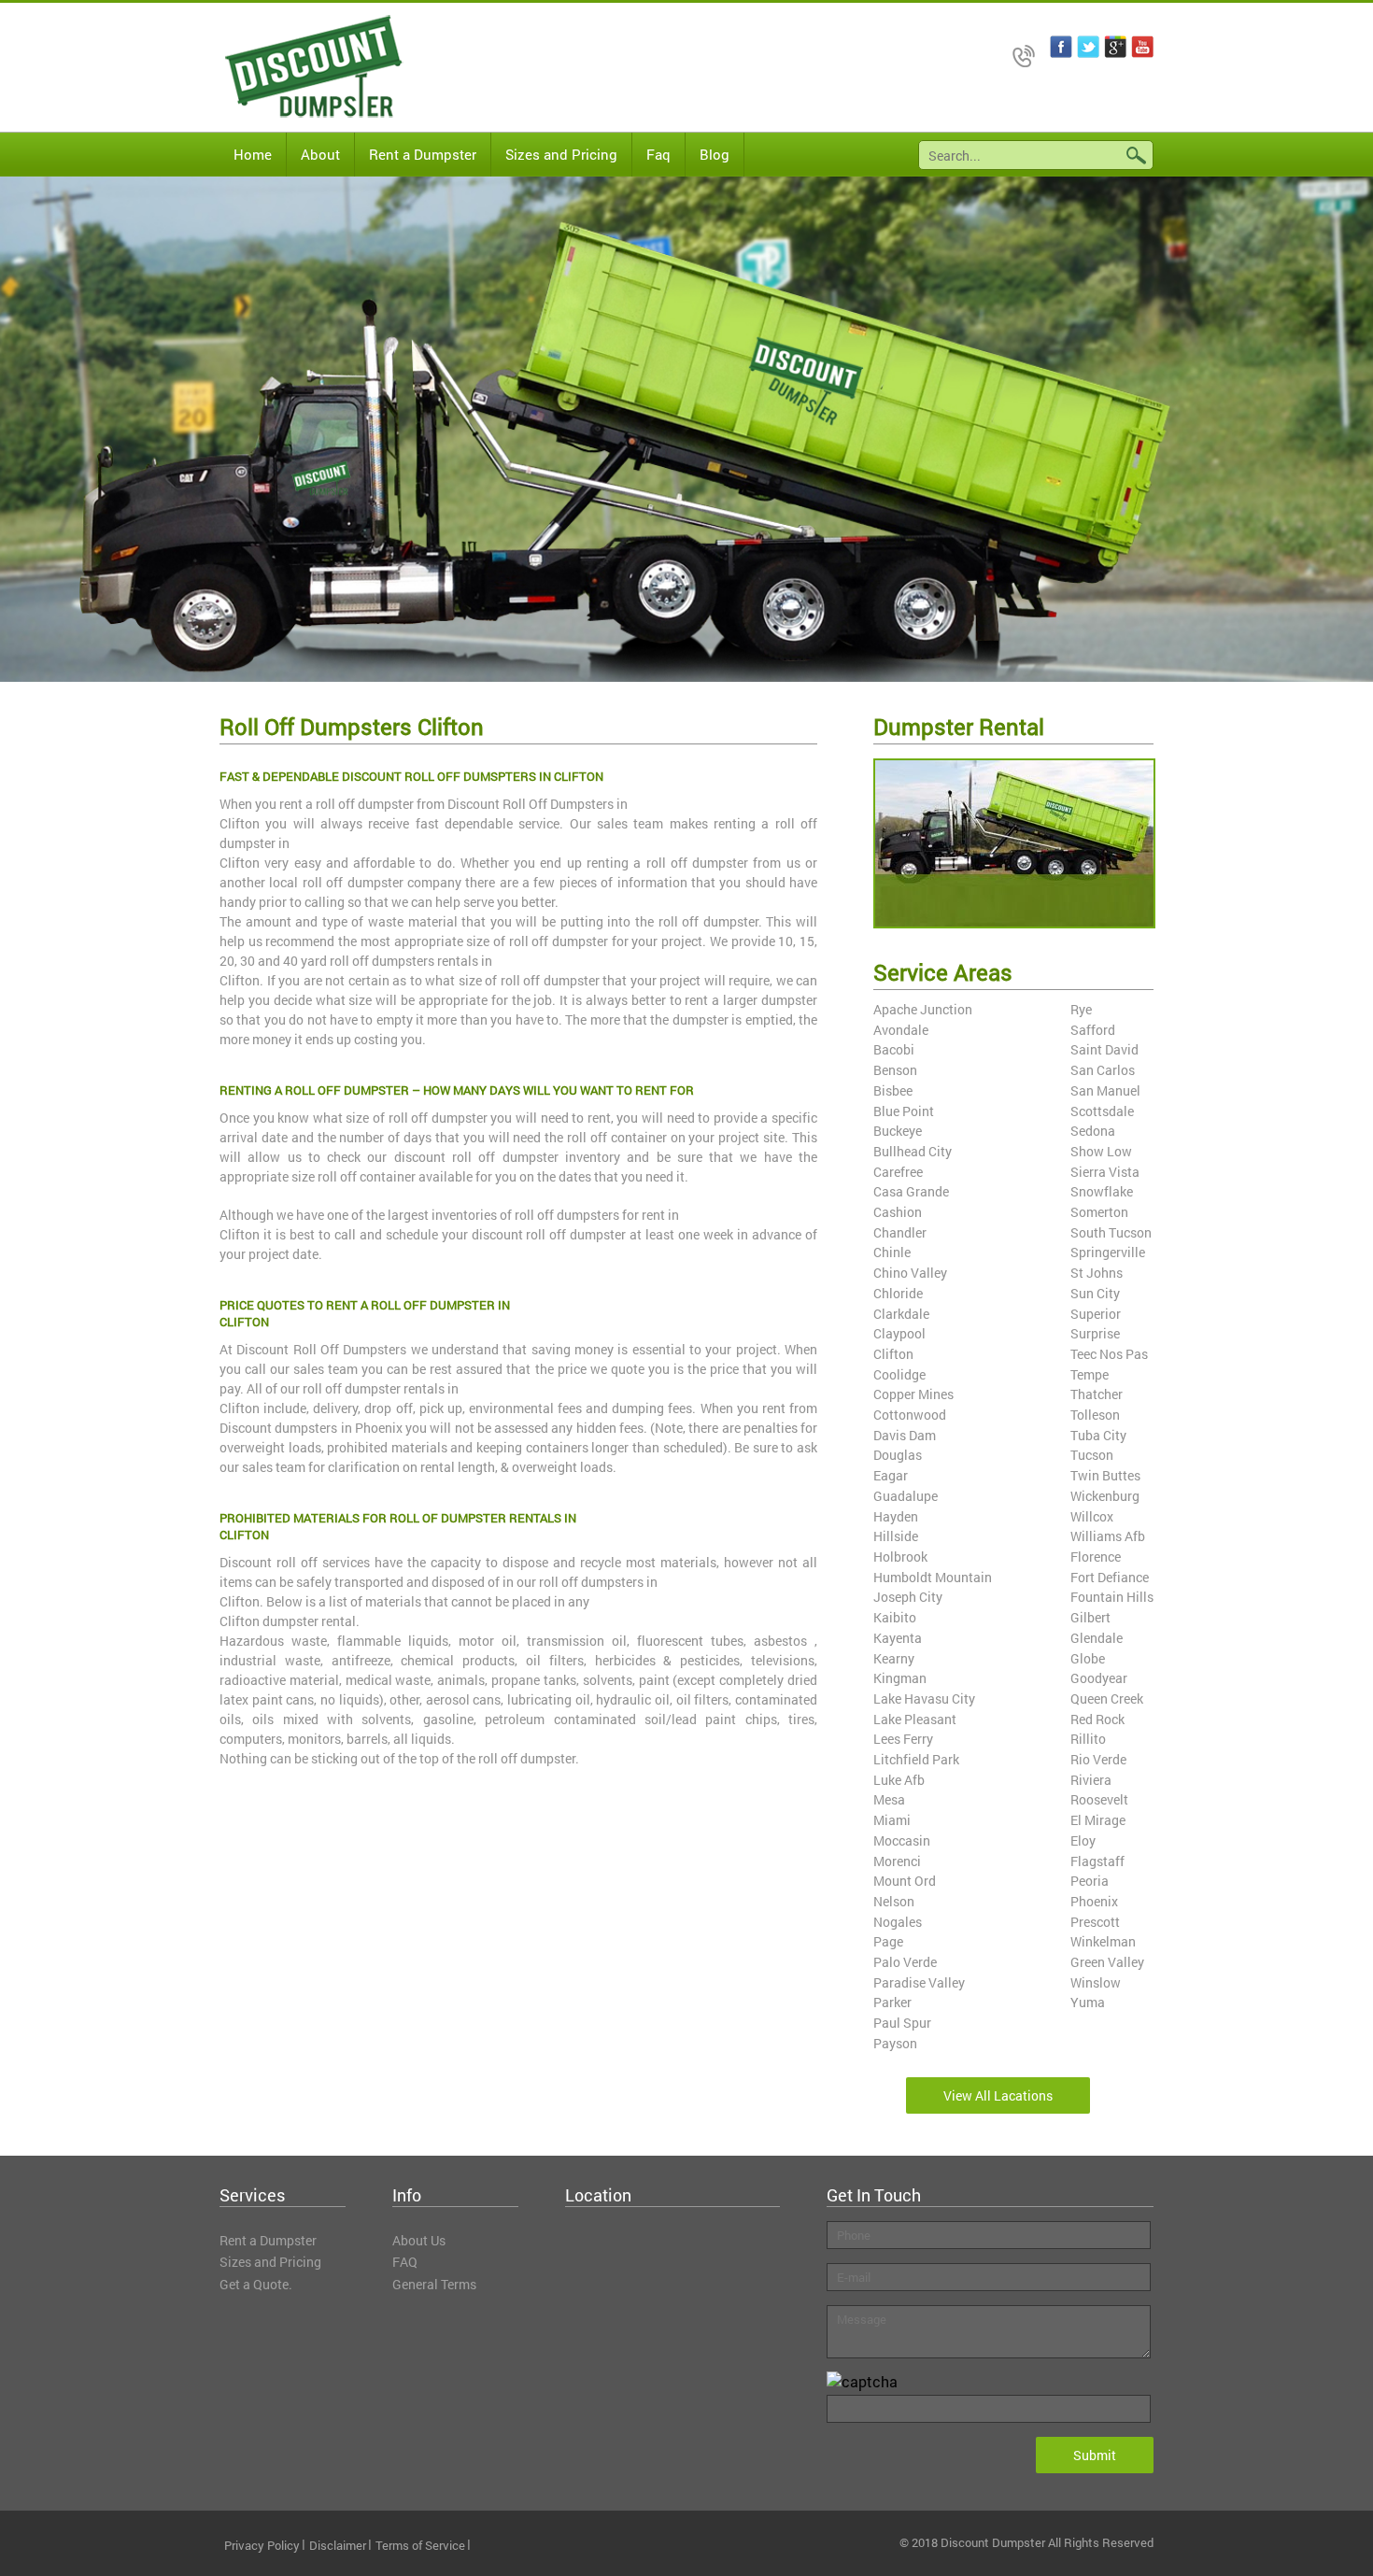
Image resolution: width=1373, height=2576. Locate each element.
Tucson (1092, 1455)
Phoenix (1094, 1901)
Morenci (897, 1861)
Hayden (896, 1516)
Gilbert (1090, 1617)
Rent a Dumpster (423, 154)
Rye (1081, 1009)
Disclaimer (338, 2545)
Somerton (1099, 1212)
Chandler (900, 1232)
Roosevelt (1099, 1799)
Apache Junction (923, 1009)
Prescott (1095, 1922)
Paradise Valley (919, 1982)
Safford (1093, 1030)
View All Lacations (998, 2095)
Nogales (898, 1922)
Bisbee (893, 1090)
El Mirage (1098, 1820)
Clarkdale (901, 1314)
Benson (895, 1070)
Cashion (898, 1212)
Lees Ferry (903, 1739)
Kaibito (895, 1617)
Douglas (898, 1455)
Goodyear (1099, 1678)
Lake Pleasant (915, 1719)
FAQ (405, 2262)
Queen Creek (1107, 1698)
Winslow (1096, 1982)
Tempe (1090, 1374)
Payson (895, 2043)
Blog (715, 154)
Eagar (891, 1475)
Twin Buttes (1105, 1475)
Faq (658, 154)
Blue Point (904, 1111)
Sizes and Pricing (561, 154)
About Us (419, 2240)
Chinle (892, 1252)
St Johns (1097, 1273)
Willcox (1092, 1516)
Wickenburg (1105, 1496)
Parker (892, 2002)
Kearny (894, 1658)
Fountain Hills (1112, 1597)
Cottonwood (910, 1415)
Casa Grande (911, 1191)
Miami (892, 1820)
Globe (1088, 1658)
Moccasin (902, 1840)
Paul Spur (902, 2023)
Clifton (893, 1354)
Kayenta (898, 1638)
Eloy (1083, 1840)
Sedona (1093, 1131)
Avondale (901, 1030)
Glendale (1097, 1638)
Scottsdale (1102, 1111)
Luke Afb (899, 1780)
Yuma (1088, 2002)
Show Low (1101, 1151)
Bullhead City (913, 1151)
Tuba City (1098, 1435)
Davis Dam (905, 1435)
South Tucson (1111, 1232)
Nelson (894, 1901)
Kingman (900, 1678)
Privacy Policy (262, 2545)
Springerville (1108, 1252)
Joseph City (908, 1597)
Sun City (1095, 1293)
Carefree (898, 1172)
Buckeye (898, 1131)
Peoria (1090, 1881)
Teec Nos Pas (1109, 1354)
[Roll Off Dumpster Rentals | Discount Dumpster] (299, 67)
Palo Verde (905, 1962)
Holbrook (900, 1557)
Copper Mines (913, 1394)
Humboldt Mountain (933, 1577)
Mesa (889, 1799)
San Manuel (1105, 1090)
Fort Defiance (1110, 1577)
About (320, 154)
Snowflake (1102, 1191)
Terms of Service (420, 2545)
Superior (1096, 1314)
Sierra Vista (1105, 1172)
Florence (1096, 1557)
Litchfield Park (916, 1759)
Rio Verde (1098, 1759)
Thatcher (1097, 1394)
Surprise (1095, 1333)
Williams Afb (1108, 1536)
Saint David (1104, 1049)
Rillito (1088, 1739)
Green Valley (1107, 1962)
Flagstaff (1097, 1861)
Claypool (899, 1333)
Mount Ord (905, 1881)
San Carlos (1103, 1070)
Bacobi (894, 1049)
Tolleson (1095, 1415)
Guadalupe (906, 1496)
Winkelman (1103, 1941)
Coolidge (899, 1374)
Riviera (1091, 1780)
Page (888, 1941)
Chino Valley (910, 1273)
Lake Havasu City (924, 1698)
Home (253, 154)
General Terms (434, 2284)
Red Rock (1097, 1719)
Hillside (896, 1536)
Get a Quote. (256, 2284)
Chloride (898, 1293)
